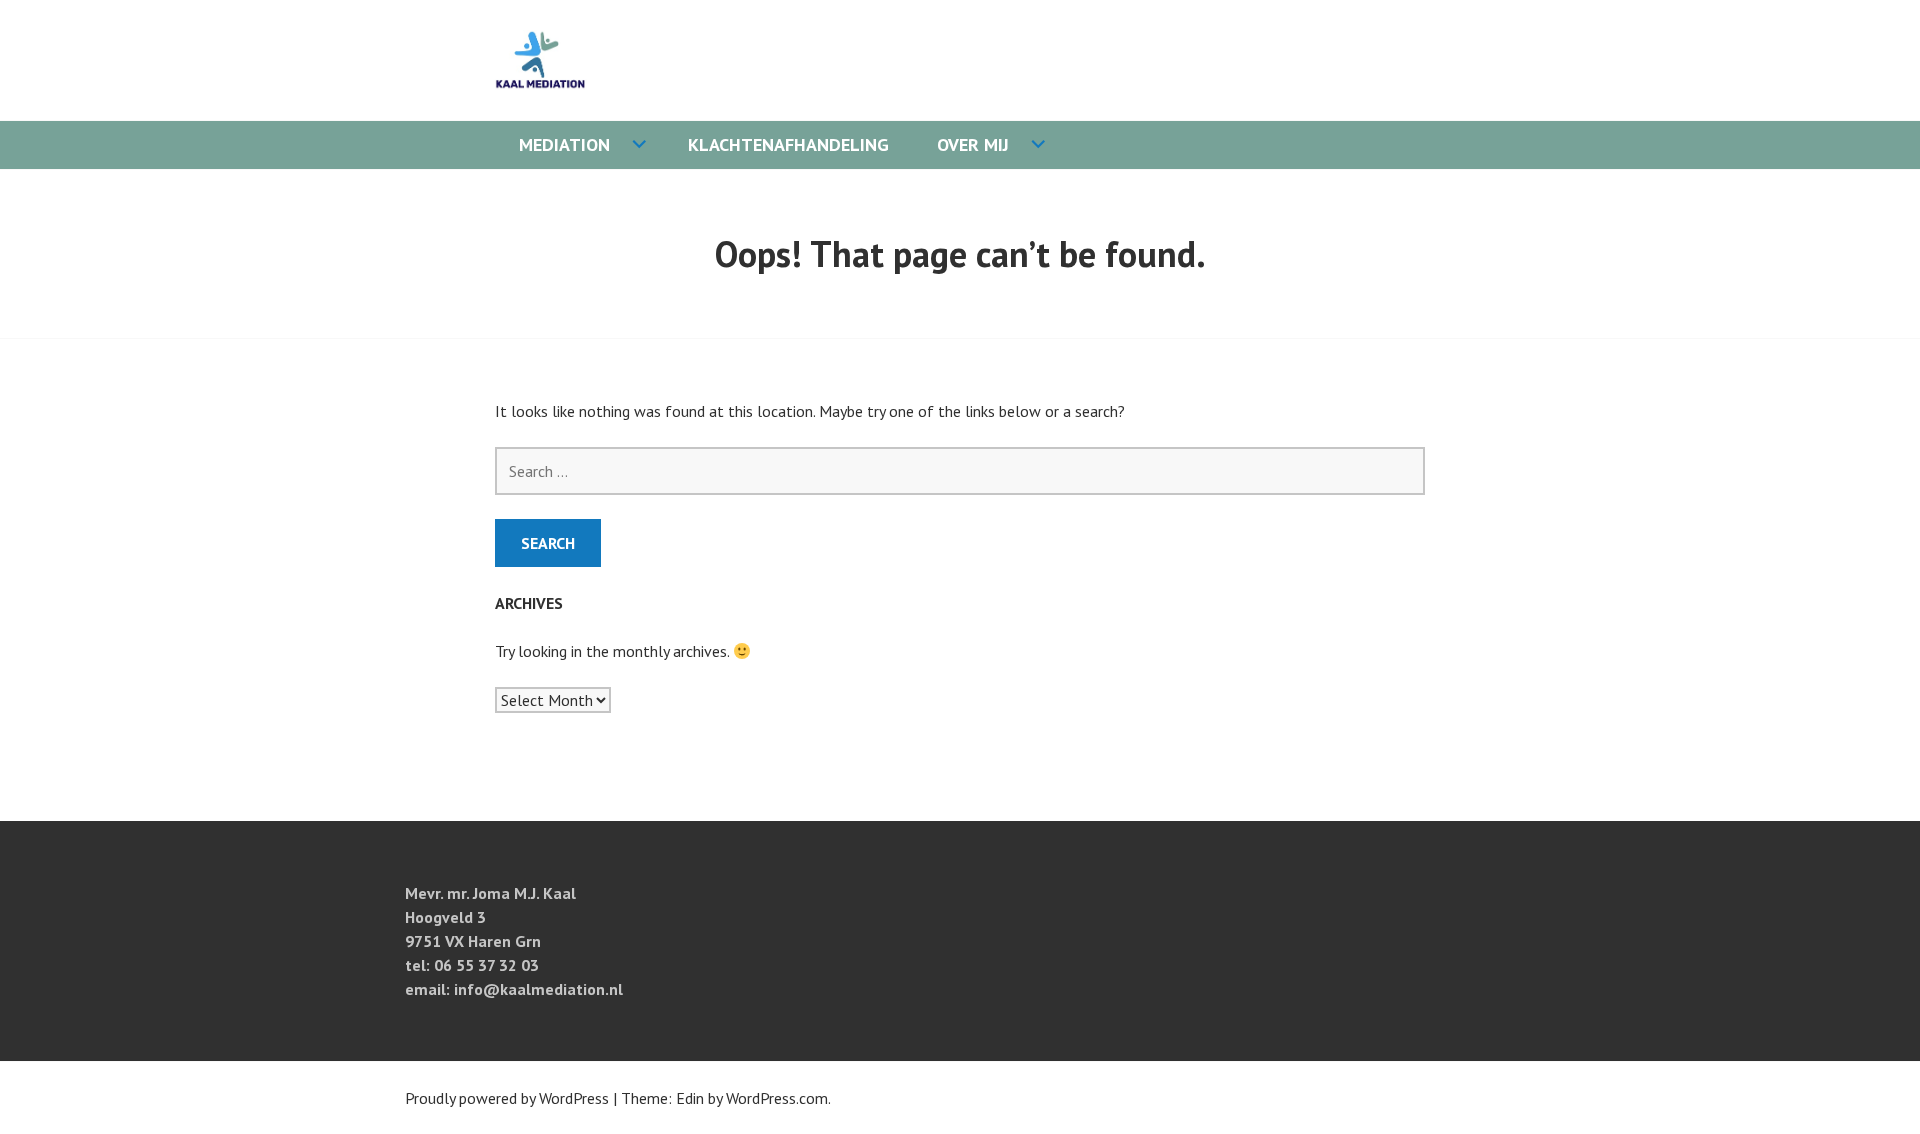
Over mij (973, 144)
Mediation (564, 144)
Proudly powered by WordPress (507, 1098)
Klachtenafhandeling (788, 144)
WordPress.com (777, 1098)
